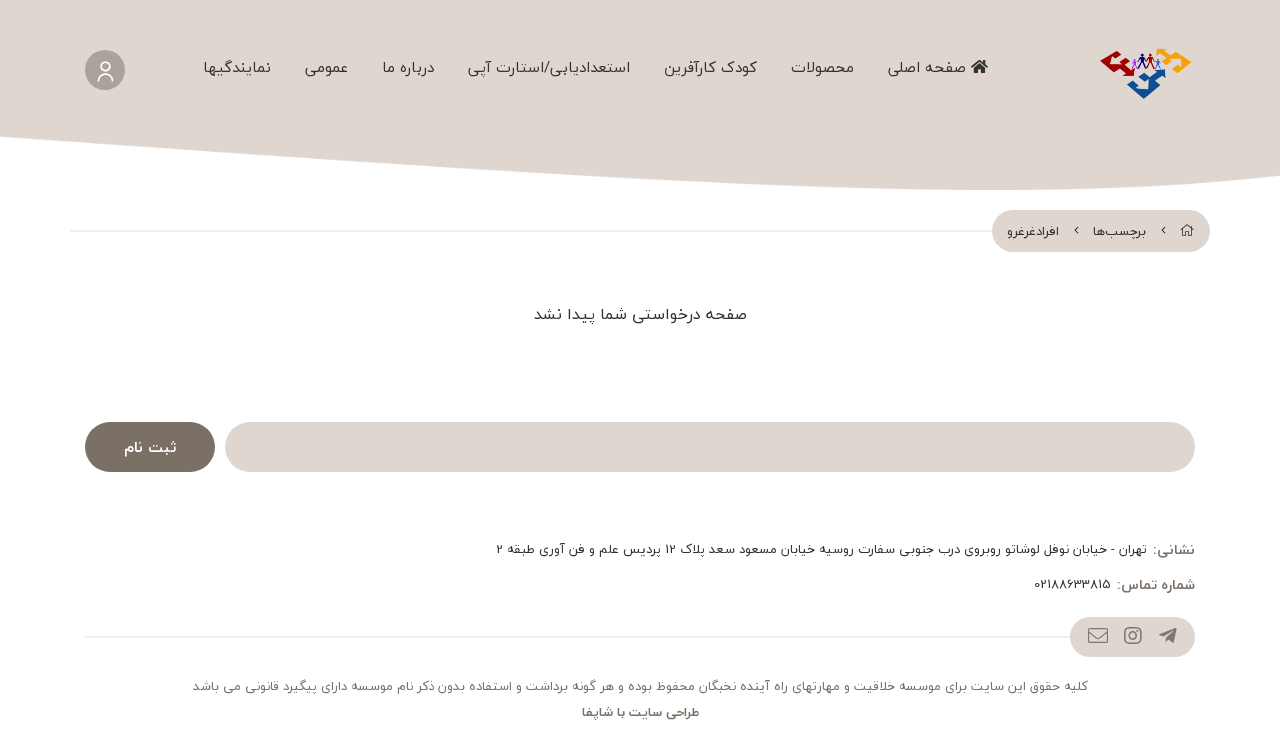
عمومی (326, 67)
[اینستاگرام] (1132, 637)
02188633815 (1072, 585)
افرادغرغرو (1033, 231)
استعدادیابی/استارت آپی (549, 67)
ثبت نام (150, 447)
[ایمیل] (1097, 637)
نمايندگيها (237, 67)
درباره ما (408, 67)
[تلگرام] (1167, 637)
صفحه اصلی (929, 67)
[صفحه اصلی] (1187, 231)
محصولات (822, 67)
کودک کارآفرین (710, 67)
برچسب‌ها (1119, 231)
